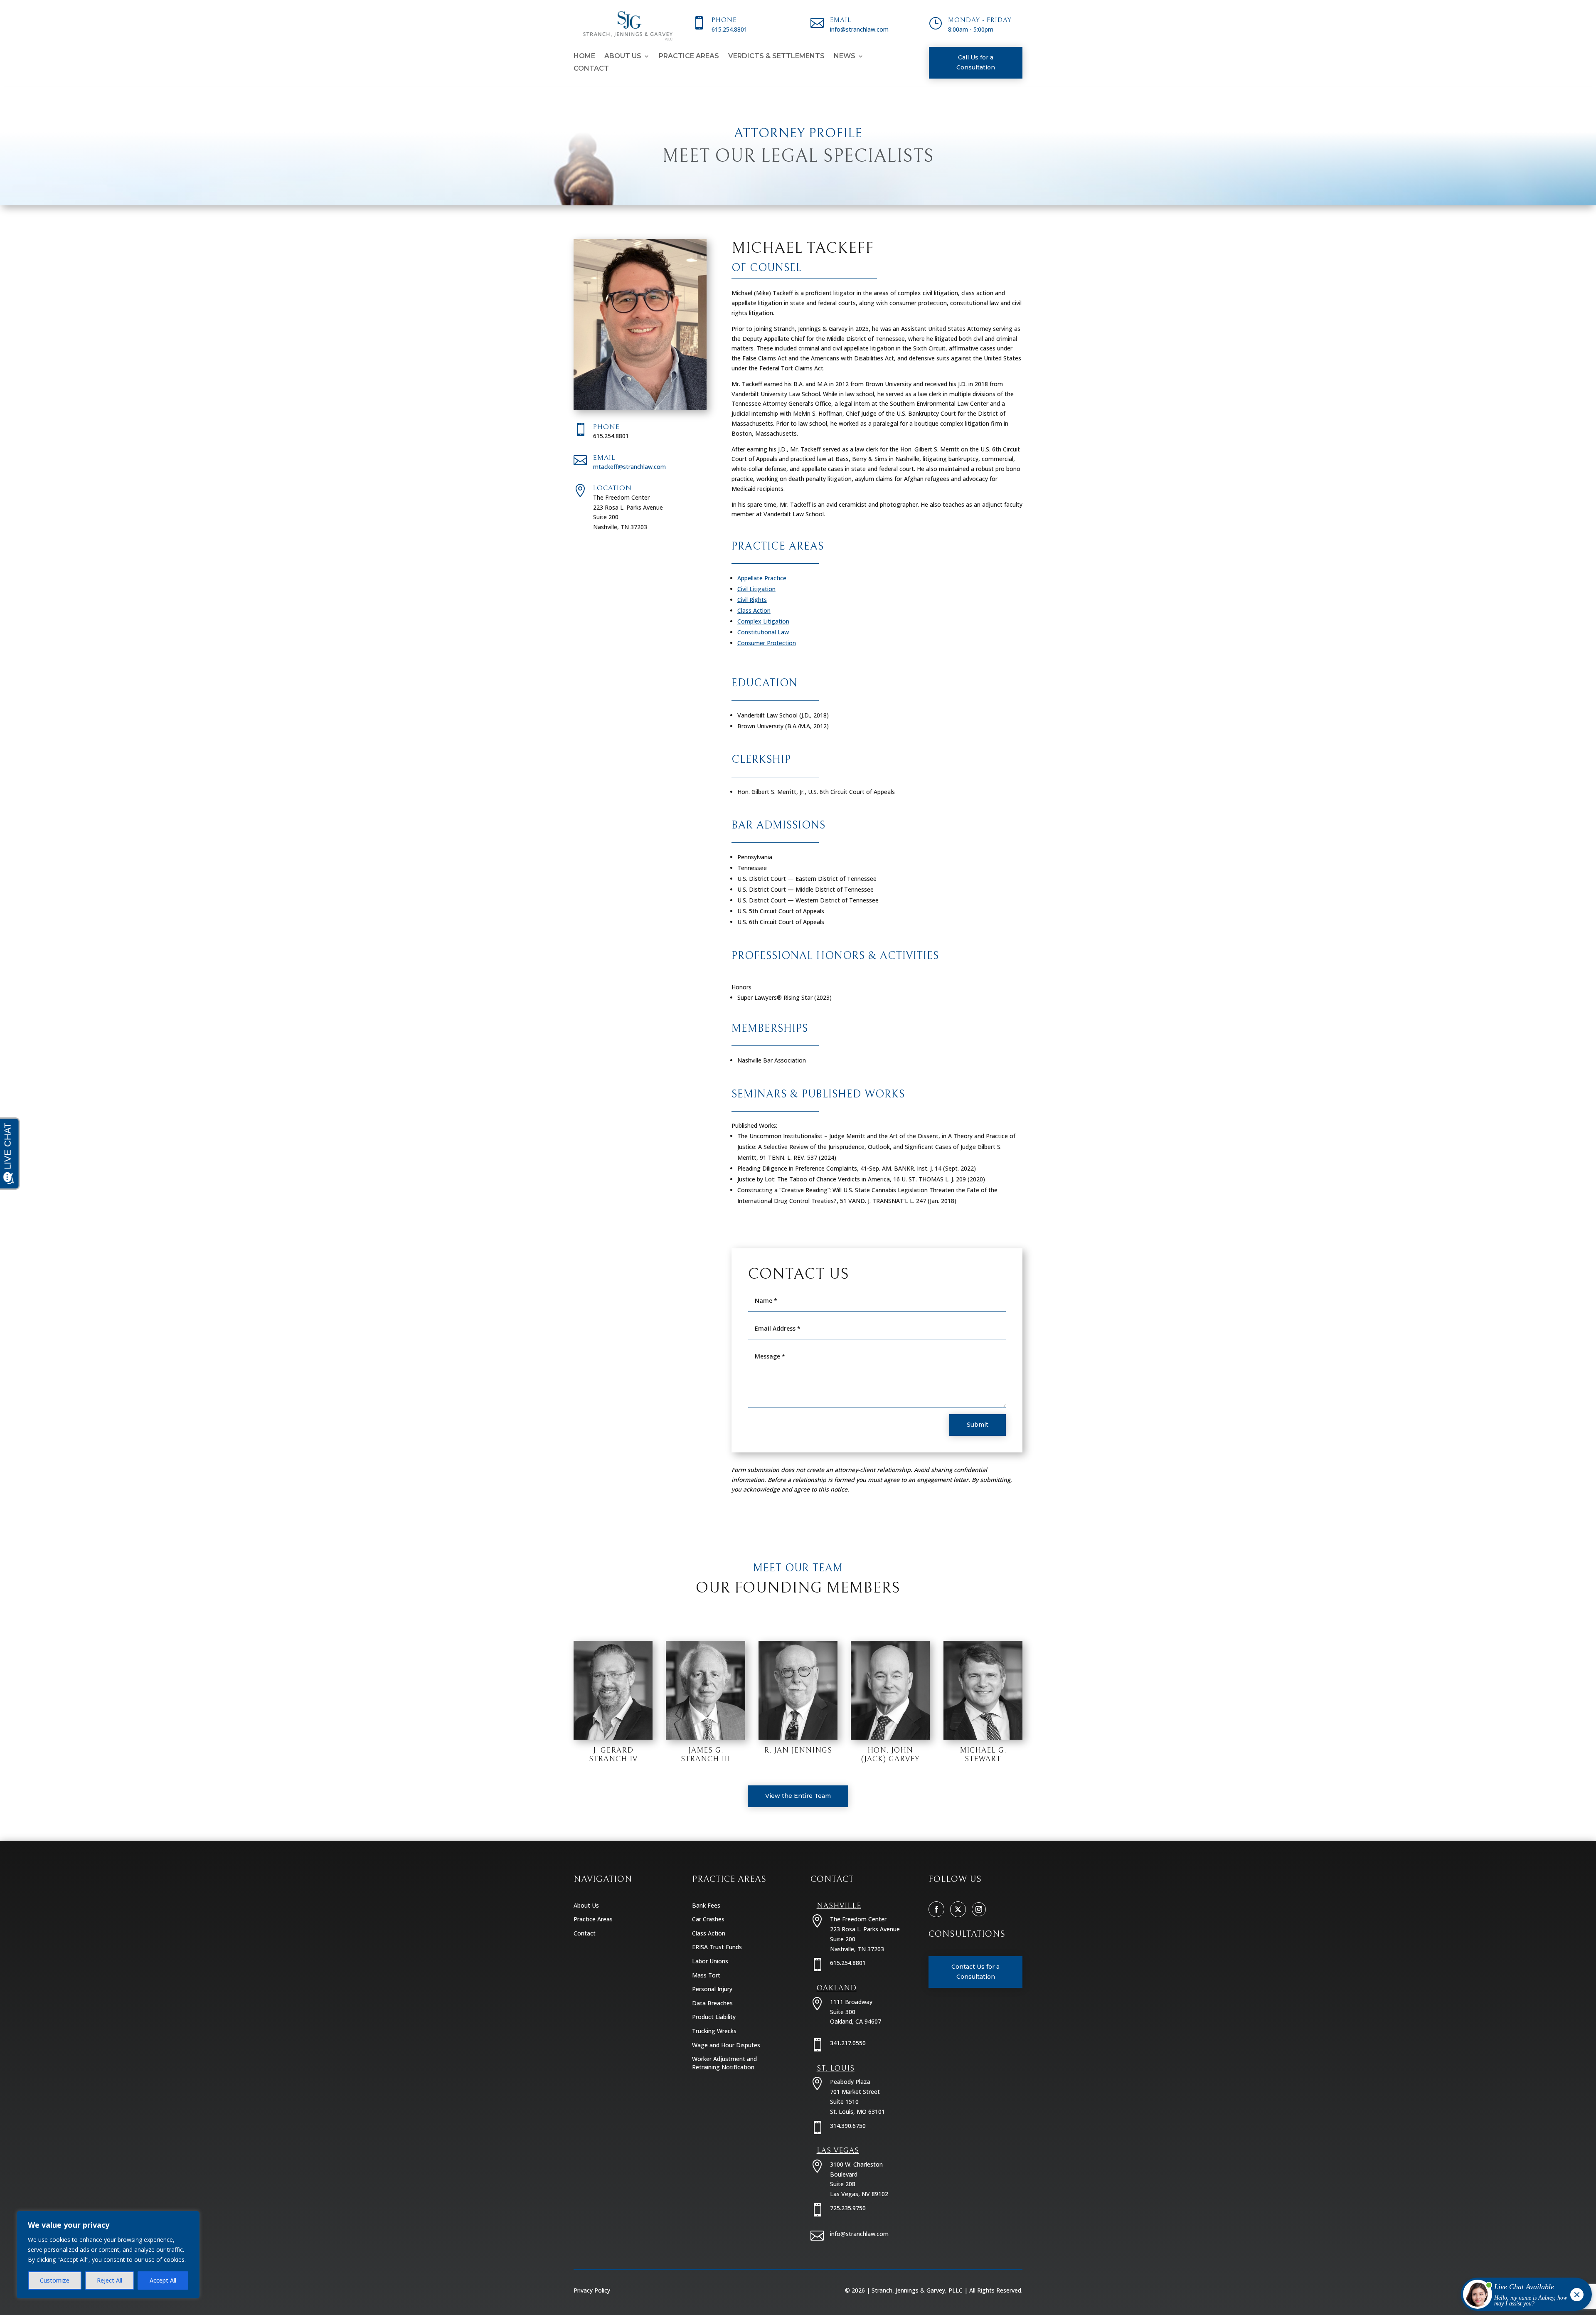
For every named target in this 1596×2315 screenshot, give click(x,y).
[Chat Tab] (798, 1157)
